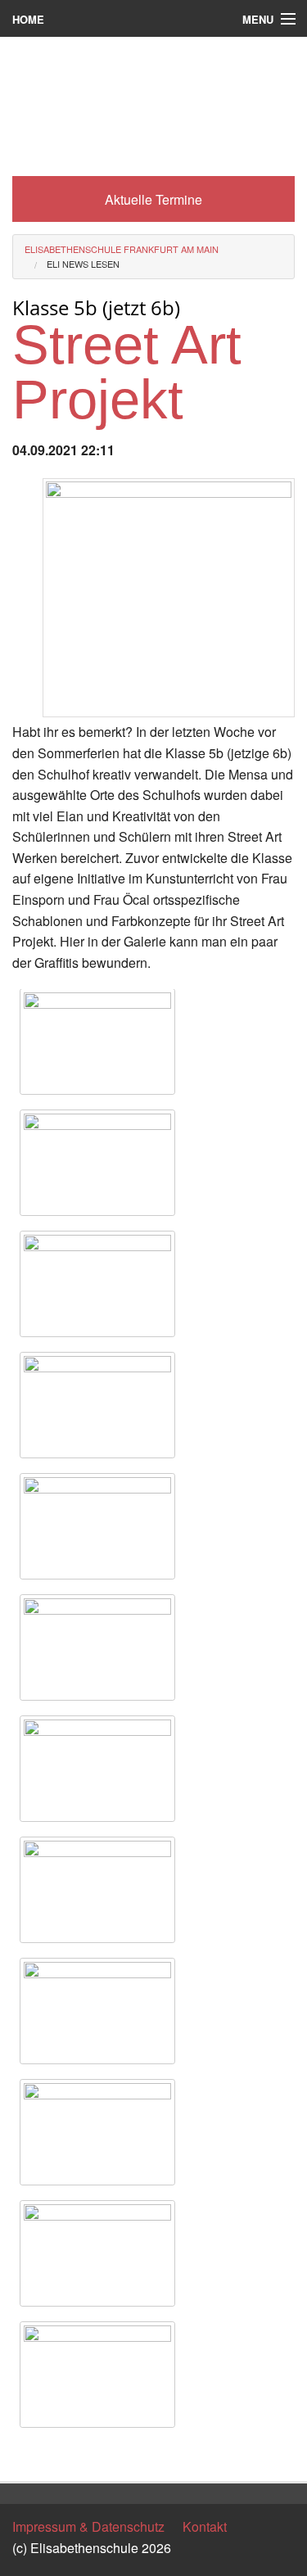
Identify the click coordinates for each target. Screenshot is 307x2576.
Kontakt (205, 2526)
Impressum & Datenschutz (88, 2526)
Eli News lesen (83, 264)
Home (28, 19)
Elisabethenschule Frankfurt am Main (122, 249)
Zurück (32, 2454)
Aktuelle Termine (153, 199)
